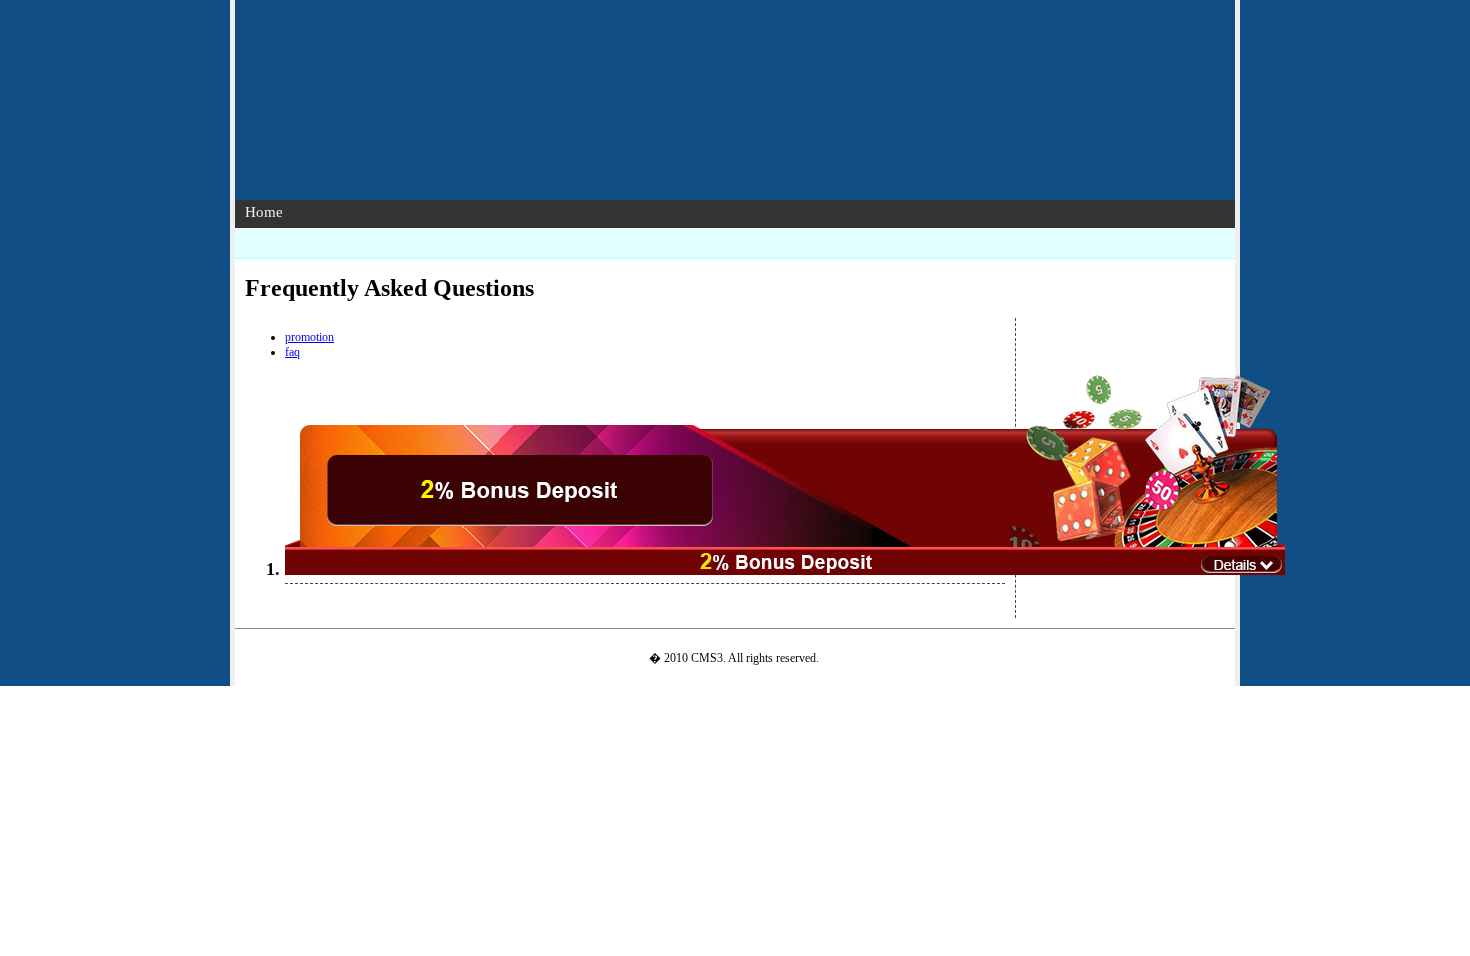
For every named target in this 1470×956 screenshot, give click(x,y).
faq (292, 352)
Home (264, 212)
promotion (309, 337)
